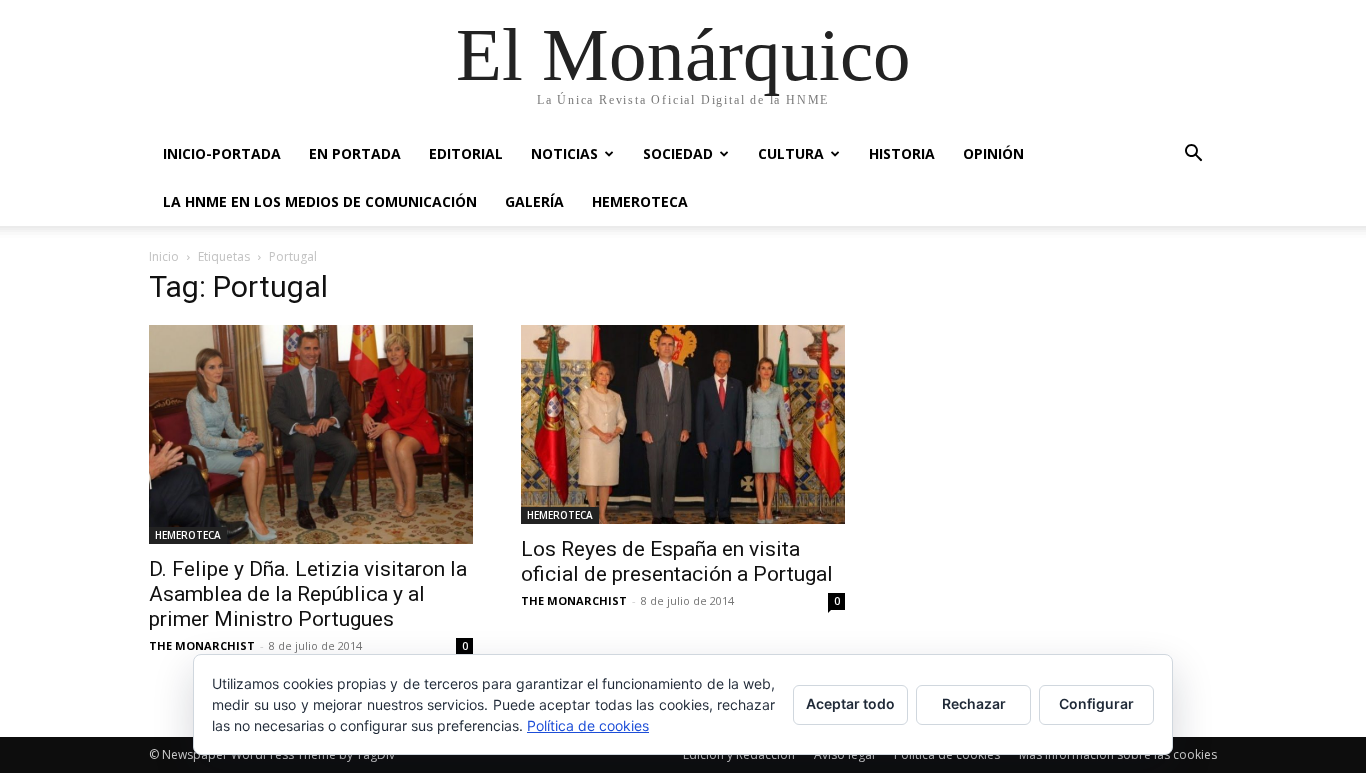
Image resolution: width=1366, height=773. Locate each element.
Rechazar (974, 703)
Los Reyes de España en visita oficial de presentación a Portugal (677, 561)
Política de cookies (588, 725)
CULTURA (791, 153)
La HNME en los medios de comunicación (320, 201)
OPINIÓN (993, 153)
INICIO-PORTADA (222, 153)
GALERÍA (534, 201)
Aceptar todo (850, 703)
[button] (1193, 155)
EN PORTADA (355, 153)
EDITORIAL (466, 153)
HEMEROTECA (640, 201)
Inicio (164, 256)
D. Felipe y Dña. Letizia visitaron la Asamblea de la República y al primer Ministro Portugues (308, 594)
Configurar (1096, 703)
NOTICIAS (564, 153)
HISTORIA (902, 153)
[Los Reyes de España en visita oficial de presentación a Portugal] (683, 424)
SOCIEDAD (678, 153)
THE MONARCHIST (202, 645)
